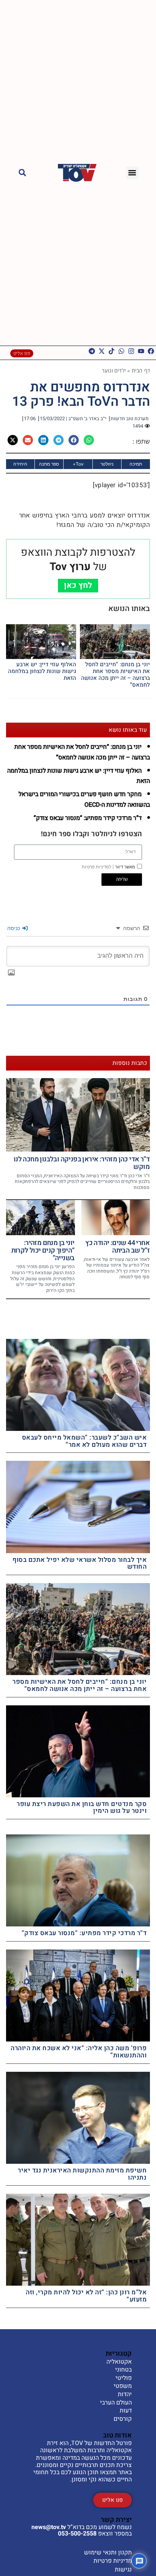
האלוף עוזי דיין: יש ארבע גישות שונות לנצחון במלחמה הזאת (42, 671)
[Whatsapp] (121, 351)
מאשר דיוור (108, 867)
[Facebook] (151, 351)
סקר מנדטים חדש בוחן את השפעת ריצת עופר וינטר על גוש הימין (82, 1808)
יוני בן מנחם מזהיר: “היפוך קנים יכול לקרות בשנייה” (43, 1251)
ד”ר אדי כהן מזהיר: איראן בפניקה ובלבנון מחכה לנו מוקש (82, 1163)
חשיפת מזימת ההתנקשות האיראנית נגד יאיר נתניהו (82, 2174)
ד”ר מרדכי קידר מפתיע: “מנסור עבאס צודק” (88, 818)
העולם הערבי (116, 2403)
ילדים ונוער (114, 370)
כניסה (14, 928)
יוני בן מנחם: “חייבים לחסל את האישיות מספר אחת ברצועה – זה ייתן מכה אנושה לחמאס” (115, 675)
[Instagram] (131, 351)
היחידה (20, 464)
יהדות (125, 2395)
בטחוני (123, 2370)
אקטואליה (119, 2362)
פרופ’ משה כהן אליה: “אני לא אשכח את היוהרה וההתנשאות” (79, 2052)
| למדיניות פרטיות (98, 867)
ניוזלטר (107, 464)
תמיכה (136, 464)
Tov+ (78, 464)
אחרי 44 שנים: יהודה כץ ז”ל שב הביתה (117, 1247)
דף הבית (141, 370)
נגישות (123, 2570)
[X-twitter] (102, 351)
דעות (126, 2411)
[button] (132, 173)
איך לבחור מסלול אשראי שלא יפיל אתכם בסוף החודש (80, 1563)
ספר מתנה (49, 464)
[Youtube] (141, 351)
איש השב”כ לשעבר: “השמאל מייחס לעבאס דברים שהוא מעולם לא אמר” (84, 1441)
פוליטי (124, 2378)
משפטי (123, 2386)
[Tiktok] (112, 351)
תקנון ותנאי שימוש (108, 2553)
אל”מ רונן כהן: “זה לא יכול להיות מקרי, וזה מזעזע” (86, 2296)
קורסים (123, 2419)
